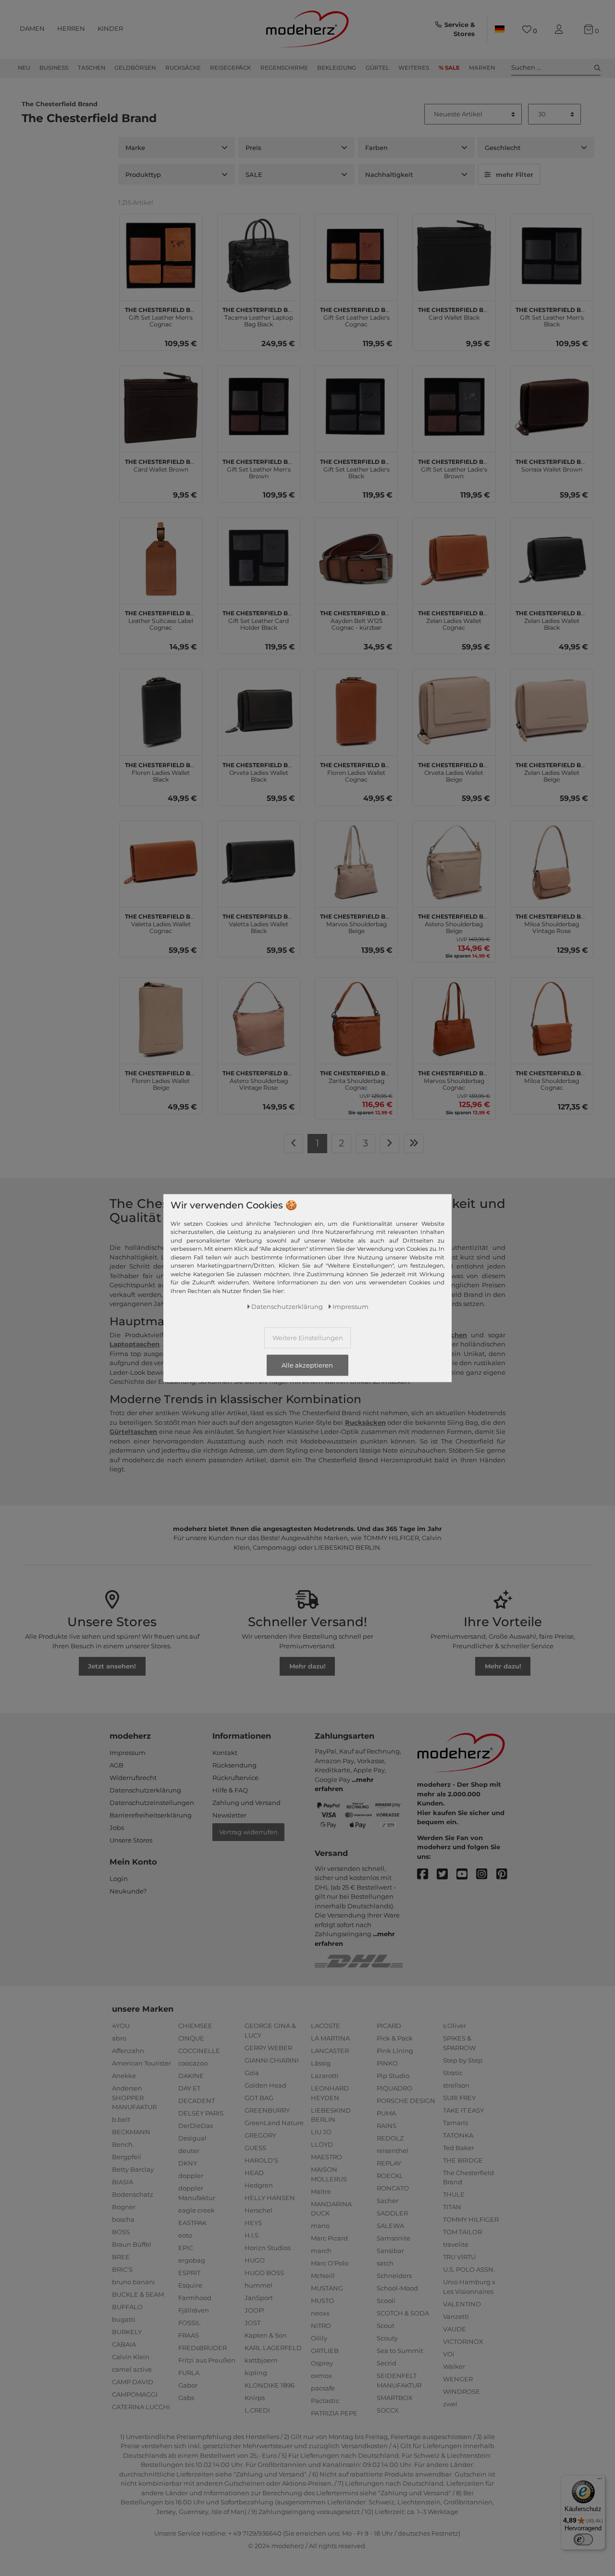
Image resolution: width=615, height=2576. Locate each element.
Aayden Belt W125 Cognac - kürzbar (356, 619)
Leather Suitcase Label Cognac (161, 619)
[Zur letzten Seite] (414, 1144)
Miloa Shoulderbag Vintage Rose (552, 922)
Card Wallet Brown (161, 464)
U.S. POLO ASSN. (469, 2269)
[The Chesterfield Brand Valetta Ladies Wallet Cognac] (161, 862)
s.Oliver (455, 2026)
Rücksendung (234, 1765)
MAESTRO (326, 2157)
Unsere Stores (131, 1840)
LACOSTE (326, 2026)
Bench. (123, 2144)
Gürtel (377, 68)
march (321, 2251)
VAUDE (455, 2329)
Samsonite (394, 2238)
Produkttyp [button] (143, 174)
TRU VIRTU (459, 2257)
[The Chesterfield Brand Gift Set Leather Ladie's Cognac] (356, 255)
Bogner (124, 2207)
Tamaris (455, 2123)
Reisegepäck (230, 68)
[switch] (583, 2539)
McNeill (323, 2276)
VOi (449, 2354)
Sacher (387, 2201)
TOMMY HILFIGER (471, 2219)
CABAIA (124, 2344)
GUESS (255, 2148)
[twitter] (447, 1874)
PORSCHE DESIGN (406, 2101)
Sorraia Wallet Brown (552, 464)
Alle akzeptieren (307, 1365)
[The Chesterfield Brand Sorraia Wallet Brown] (552, 407)
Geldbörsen (135, 68)
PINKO (387, 2063)
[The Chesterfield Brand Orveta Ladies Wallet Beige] (454, 710)
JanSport (259, 2298)
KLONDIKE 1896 (270, 2385)
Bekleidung (337, 68)
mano (320, 2226)
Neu (24, 68)
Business (54, 68)
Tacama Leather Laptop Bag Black (259, 316)
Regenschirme (284, 68)
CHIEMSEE (195, 2026)
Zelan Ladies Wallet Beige (552, 771)
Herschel (258, 2210)
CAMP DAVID (133, 2382)
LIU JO (321, 2132)
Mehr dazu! (307, 1666)
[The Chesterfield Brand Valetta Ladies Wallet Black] (259, 862)
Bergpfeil (127, 2157)
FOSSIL (190, 2323)
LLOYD (322, 2144)
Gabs (186, 2398)
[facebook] (427, 1874)
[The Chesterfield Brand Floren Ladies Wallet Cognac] (356, 710)
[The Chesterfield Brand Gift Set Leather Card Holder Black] (259, 559)
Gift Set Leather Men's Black (552, 316)
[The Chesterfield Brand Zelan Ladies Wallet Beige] (552, 710)
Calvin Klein (131, 2357)
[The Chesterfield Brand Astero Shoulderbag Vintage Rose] (259, 1019)
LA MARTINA (330, 2038)
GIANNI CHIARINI (272, 2060)
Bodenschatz (133, 2194)
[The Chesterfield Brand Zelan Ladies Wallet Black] (552, 559)
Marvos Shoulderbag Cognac (454, 1079)
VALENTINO (462, 2304)
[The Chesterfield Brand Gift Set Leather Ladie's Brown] (454, 407)
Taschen (92, 68)
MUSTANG (327, 2288)
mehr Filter (515, 174)
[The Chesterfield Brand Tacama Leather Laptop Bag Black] (259, 255)
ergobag (192, 2260)
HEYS (253, 2223)
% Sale (449, 68)
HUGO (255, 2260)
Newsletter (229, 1815)
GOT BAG (259, 2098)
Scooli (386, 2301)
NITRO (321, 2326)
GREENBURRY (267, 2110)
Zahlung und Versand (246, 1803)
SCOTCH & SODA (403, 2313)
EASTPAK (192, 2223)
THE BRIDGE (463, 2160)
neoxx (320, 2313)
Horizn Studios (268, 2248)
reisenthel (393, 2151)
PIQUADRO (394, 2088)
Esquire (190, 2285)
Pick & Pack (395, 2038)
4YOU (121, 2026)
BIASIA (123, 2182)
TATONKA (458, 2135)
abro (119, 2038)
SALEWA (390, 2226)
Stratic (453, 2073)
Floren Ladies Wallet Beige (161, 1079)
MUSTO (322, 2301)
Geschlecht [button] (503, 148)
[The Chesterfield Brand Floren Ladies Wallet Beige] (161, 1019)
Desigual (192, 2138)
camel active (132, 2369)
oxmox (321, 2376)
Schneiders (394, 2276)
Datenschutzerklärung (145, 1790)
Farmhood (195, 2298)
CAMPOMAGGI (135, 2394)
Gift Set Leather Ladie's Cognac (356, 316)
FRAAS (189, 2335)
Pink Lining (395, 2051)
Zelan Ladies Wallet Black (552, 619)
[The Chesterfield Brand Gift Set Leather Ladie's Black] (356, 407)
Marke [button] (135, 148)
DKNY (188, 2163)
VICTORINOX (463, 2341)
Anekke (124, 2076)
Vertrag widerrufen (248, 1832)
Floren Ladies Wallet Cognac (356, 771)
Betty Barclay (133, 2169)
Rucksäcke (183, 68)
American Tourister (141, 2063)
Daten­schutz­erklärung (287, 1306)
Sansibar (390, 2251)
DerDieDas (196, 2126)
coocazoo (193, 2063)
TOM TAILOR (462, 2232)
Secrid (387, 2363)
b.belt (121, 2119)
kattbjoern (261, 2360)
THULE (454, 2194)
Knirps (255, 2398)
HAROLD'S (261, 2160)
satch (385, 2263)
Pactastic (325, 2401)
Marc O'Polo (330, 2263)
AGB (117, 1765)
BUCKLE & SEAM (138, 2294)
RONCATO (393, 2188)
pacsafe (323, 2388)
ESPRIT (189, 2273)
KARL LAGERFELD (273, 2348)
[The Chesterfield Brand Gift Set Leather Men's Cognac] (161, 255)
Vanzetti (456, 2316)
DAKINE (191, 2076)
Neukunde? (128, 1891)
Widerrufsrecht (133, 1778)
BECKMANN (131, 2132)
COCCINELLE (199, 2051)
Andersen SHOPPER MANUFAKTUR (134, 2097)
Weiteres (414, 68)
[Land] (500, 29)
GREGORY (260, 2135)
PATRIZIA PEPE (334, 2413)
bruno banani (134, 2282)
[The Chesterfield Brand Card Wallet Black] (454, 255)
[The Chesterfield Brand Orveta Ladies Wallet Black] (259, 710)
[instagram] (486, 1874)
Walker (454, 2366)
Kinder (110, 28)
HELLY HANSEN (270, 2198)
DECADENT (197, 2101)
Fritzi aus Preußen (207, 2360)
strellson (456, 2085)
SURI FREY (459, 2098)
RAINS (387, 2126)
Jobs (117, 1828)
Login (119, 1879)
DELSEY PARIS (201, 2113)
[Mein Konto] (561, 30)
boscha (123, 2219)
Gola (252, 2073)
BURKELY (127, 2332)
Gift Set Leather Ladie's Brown (454, 468)
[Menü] (600, 2481)
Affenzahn (128, 2051)
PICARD (389, 2026)
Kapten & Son (266, 2335)
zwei (450, 2404)
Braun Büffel (132, 2244)
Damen (32, 28)
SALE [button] (254, 174)
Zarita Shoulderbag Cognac (356, 1079)
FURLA (189, 2373)
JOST (252, 2323)
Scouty (387, 2338)
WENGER (458, 2379)
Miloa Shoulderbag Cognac (552, 1079)
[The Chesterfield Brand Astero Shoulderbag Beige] (454, 862)
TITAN (452, 2207)
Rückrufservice (235, 1778)
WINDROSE (461, 2391)
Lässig (321, 2063)
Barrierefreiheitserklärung (151, 1815)
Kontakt (225, 1753)
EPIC (186, 2248)
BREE (121, 2257)
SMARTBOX (395, 2398)
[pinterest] (506, 1874)
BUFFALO (127, 2307)
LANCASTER (330, 2051)
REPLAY (389, 2163)
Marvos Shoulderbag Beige (356, 922)
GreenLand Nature (274, 2123)
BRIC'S (122, 2269)
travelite (456, 2244)
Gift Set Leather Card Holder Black (259, 619)
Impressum (128, 1753)
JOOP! (254, 2310)
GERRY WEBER (268, 2048)
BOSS (121, 2232)
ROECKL (390, 2176)
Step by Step (463, 2060)
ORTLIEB (325, 2351)
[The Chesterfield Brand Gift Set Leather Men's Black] (552, 255)
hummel (258, 2285)
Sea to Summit (400, 2351)
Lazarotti (325, 2076)
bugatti (124, 2319)
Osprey (322, 2363)
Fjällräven (194, 2310)
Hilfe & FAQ (230, 1790)
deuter (189, 2151)
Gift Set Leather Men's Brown (259, 468)
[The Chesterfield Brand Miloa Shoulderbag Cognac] (552, 1019)
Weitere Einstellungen (308, 1337)
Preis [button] (253, 148)
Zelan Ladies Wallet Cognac (454, 619)
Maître (321, 2191)
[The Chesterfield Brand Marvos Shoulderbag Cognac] (454, 1019)
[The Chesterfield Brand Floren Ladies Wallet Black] (161, 710)
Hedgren (259, 2185)
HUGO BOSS (264, 2273)
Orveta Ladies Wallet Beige (454, 771)
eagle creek (197, 2210)
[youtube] (466, 1874)
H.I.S (252, 2235)
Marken (482, 68)
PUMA (386, 2113)
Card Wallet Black (454, 312)
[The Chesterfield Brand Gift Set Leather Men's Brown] (259, 407)
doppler (191, 2176)
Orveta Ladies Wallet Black (259, 771)
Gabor (188, 2385)
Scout (386, 2326)
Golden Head (265, 2085)
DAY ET (189, 2088)
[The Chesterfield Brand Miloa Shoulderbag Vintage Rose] (552, 862)
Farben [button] (376, 148)
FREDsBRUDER (203, 2348)
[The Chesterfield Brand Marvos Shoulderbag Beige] (356, 862)
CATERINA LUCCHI (141, 2407)
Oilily (319, 2338)
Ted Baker (459, 2148)
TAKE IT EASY (463, 2110)
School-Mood (397, 2288)
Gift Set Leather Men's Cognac (161, 316)
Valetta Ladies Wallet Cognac (161, 922)
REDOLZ (390, 2138)
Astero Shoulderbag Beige (454, 922)
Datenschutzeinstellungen (152, 1803)
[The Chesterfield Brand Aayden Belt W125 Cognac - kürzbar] (356, 559)
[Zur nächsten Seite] (389, 1144)
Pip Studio (393, 2076)
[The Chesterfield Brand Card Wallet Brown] (161, 407)
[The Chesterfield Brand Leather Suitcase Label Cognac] (161, 559)
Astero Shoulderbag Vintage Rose (259, 1079)
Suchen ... (526, 67)
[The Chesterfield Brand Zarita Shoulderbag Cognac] (356, 1019)
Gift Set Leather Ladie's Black (356, 468)
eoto (185, 2235)
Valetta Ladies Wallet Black (259, 922)
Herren (71, 28)
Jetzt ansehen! (112, 1666)
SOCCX (388, 2410)
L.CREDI (257, 2410)
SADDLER (392, 2213)
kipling (256, 2373)
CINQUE (191, 2038)
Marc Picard (329, 2238)
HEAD (254, 2173)
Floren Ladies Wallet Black (161, 771)
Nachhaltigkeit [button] (389, 174)
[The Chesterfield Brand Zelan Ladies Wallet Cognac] (454, 559)
